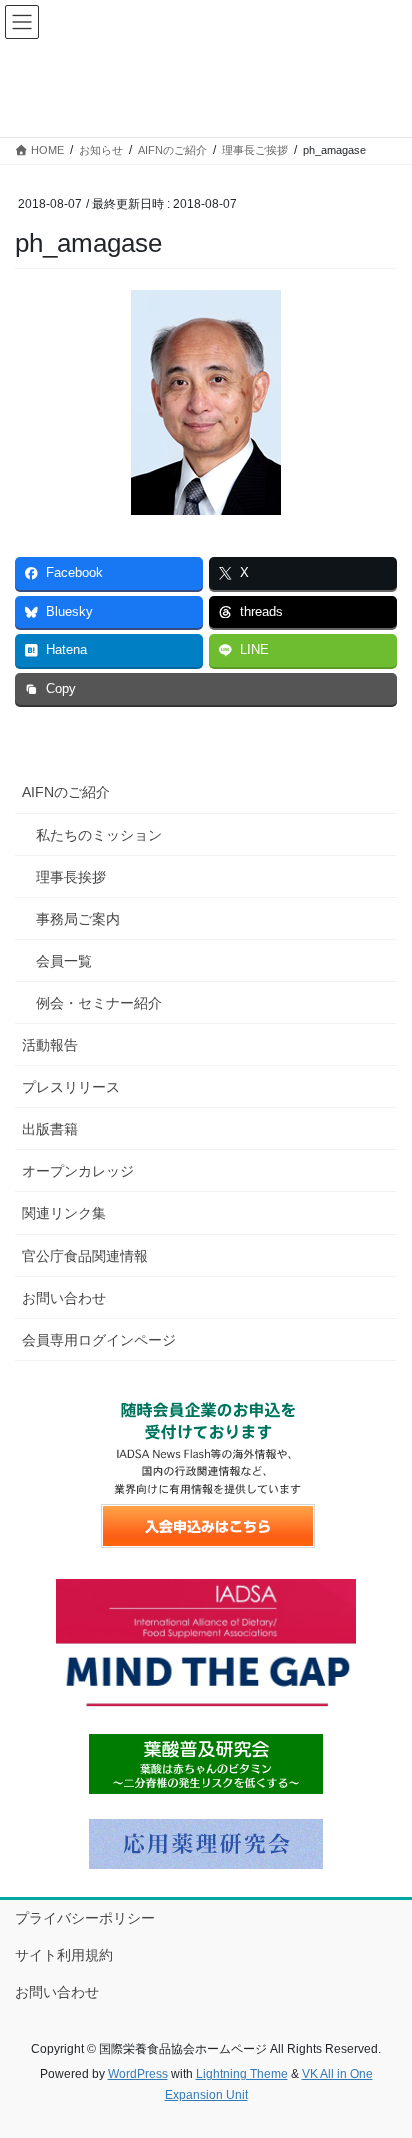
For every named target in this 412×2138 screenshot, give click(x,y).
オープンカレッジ (78, 1171)
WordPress (138, 2074)
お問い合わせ (64, 1298)
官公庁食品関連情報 (85, 1256)
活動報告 (50, 1045)
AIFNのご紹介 (66, 792)
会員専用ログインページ (99, 1340)
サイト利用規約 (64, 1955)
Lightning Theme (242, 2074)
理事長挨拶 (71, 877)
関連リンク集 (64, 1213)
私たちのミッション (99, 835)
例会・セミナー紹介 (99, 1003)
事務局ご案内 (78, 919)
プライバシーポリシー (85, 1918)
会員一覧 (64, 961)
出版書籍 (50, 1129)
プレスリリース (71, 1087)
